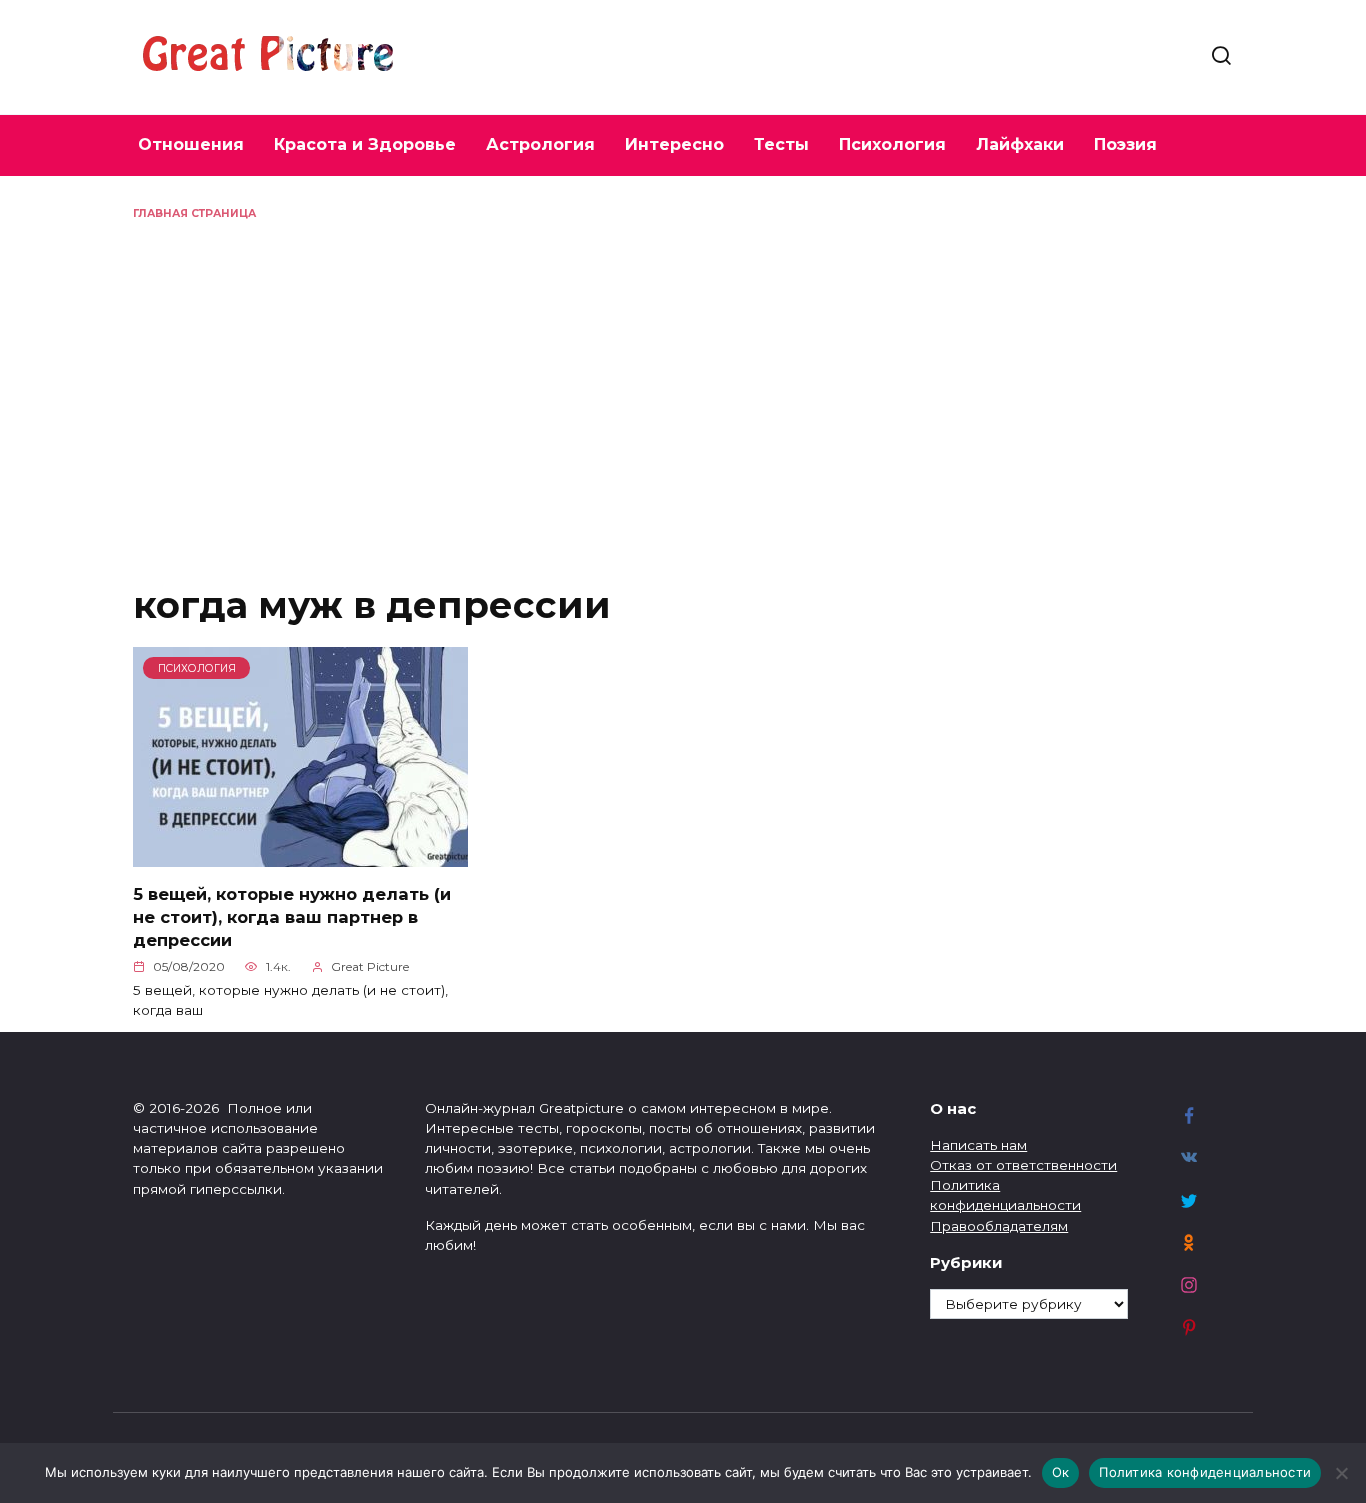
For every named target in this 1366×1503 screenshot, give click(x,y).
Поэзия (1125, 144)
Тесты (781, 144)
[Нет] (1341, 1473)
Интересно (674, 144)
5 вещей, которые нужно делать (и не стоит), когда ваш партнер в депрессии (292, 916)
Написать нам (978, 1145)
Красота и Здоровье (365, 144)
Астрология (540, 144)
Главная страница (194, 213)
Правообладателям (999, 1226)
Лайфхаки (1020, 144)
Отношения (191, 144)
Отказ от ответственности (1023, 1165)
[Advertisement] (683, 372)
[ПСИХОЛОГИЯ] (300, 855)
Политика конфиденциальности (1205, 1472)
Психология (892, 144)
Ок (1061, 1472)
